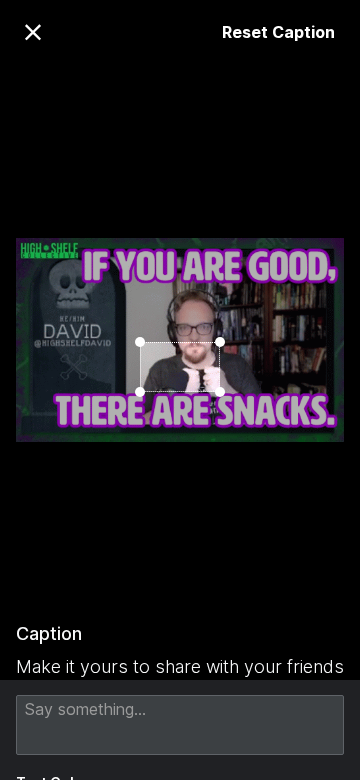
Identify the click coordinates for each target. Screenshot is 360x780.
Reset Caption (278, 32)
